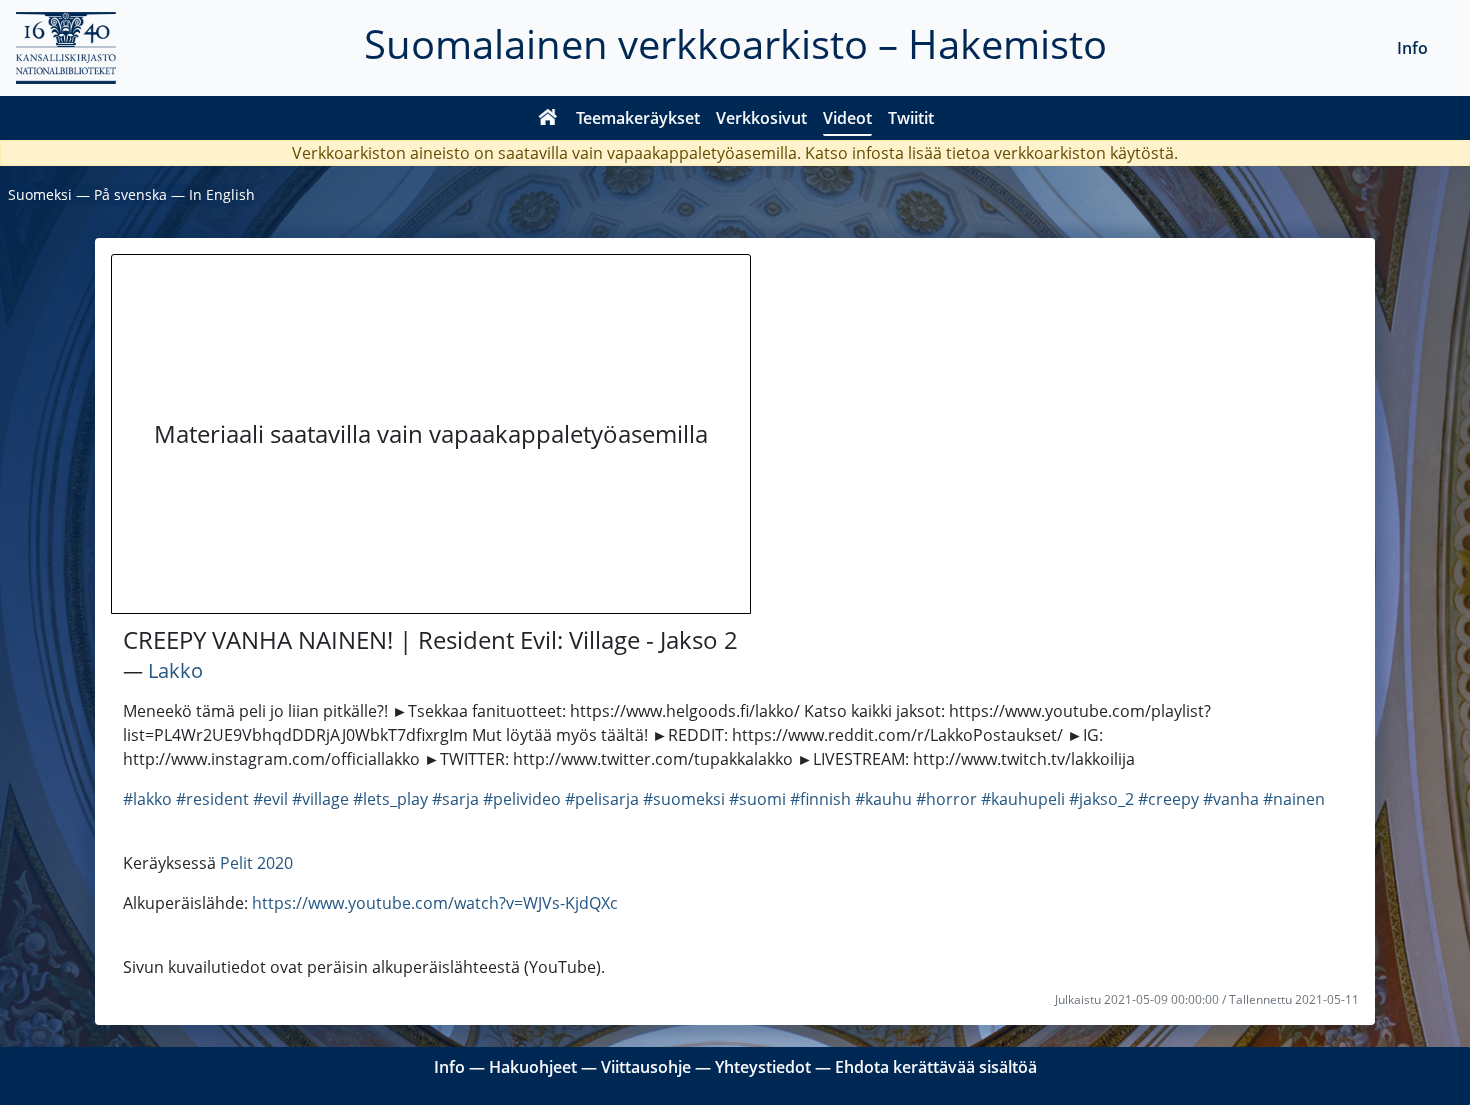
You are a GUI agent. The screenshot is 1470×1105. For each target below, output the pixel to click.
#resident (212, 799)
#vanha (1231, 799)
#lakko (147, 799)
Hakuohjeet (533, 1067)
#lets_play (390, 799)
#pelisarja (602, 799)
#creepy (1168, 799)
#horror (946, 799)
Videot (847, 118)
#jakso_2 (1101, 799)
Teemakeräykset (638, 118)
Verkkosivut (761, 118)
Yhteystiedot (763, 1067)
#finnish (820, 799)
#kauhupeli (1023, 799)
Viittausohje (646, 1067)
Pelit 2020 (256, 863)
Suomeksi (40, 194)
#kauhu (883, 799)
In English (222, 194)
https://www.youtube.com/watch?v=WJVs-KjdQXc (435, 903)
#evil (270, 799)
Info (1412, 48)
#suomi (757, 799)
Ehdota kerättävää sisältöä (936, 1067)
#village (320, 799)
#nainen (1294, 799)
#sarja (455, 799)
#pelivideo (522, 799)
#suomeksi (684, 799)
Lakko (175, 670)
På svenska (130, 194)
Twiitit (911, 118)
